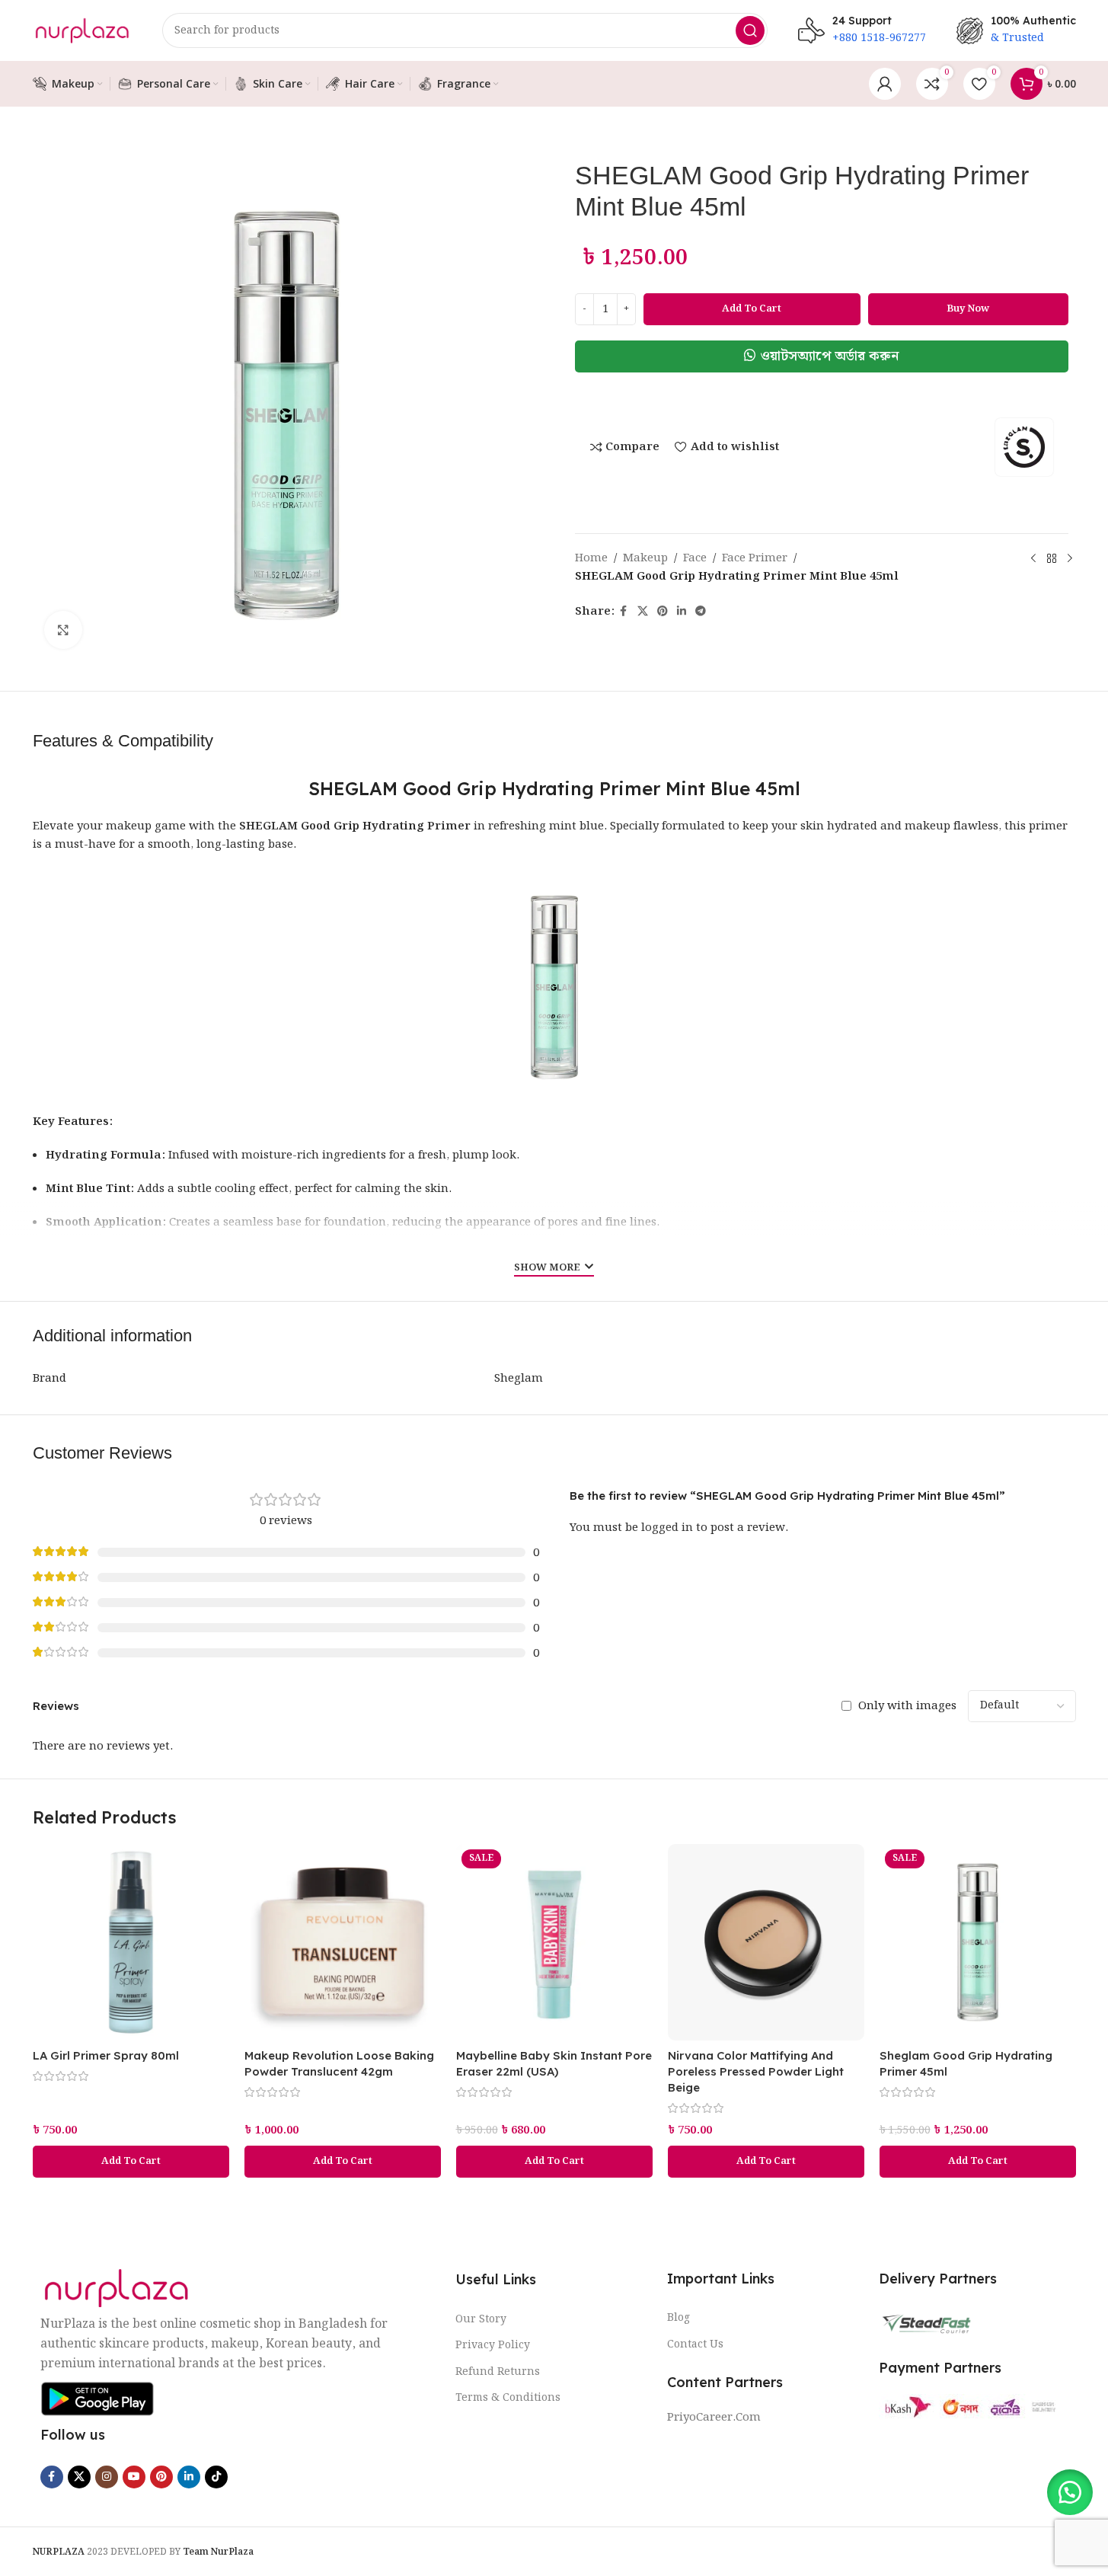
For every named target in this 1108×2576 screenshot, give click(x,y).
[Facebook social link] (624, 612)
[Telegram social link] (701, 612)
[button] (822, 356)
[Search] (750, 30)
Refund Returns (498, 2372)
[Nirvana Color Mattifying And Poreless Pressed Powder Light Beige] (766, 1942)
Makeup (645, 558)
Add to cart (752, 309)
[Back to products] (1052, 558)
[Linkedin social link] (682, 612)
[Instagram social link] (107, 2477)
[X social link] (643, 612)
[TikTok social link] (216, 2477)
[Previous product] (1033, 558)
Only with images (907, 1706)
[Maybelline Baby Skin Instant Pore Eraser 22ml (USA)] (554, 1942)
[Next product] (1070, 558)
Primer (449, 826)
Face (695, 558)
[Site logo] (82, 30)
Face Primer (755, 558)
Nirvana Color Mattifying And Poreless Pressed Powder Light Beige (756, 2071)
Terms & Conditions (508, 2398)
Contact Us (695, 2344)
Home (591, 558)
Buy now (968, 309)
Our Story (481, 2319)
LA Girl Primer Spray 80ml (106, 2055)
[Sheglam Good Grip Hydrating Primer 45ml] (978, 1942)
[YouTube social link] (134, 2477)
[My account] (885, 84)
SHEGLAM (268, 826)
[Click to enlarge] (63, 630)
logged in (667, 1528)
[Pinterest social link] (663, 612)
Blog (679, 2318)
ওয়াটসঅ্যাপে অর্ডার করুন (830, 356)
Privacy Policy (493, 2345)
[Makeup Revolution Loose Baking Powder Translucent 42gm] (343, 1942)
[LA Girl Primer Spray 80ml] (131, 1942)
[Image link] (117, 2288)
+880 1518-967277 (879, 38)
